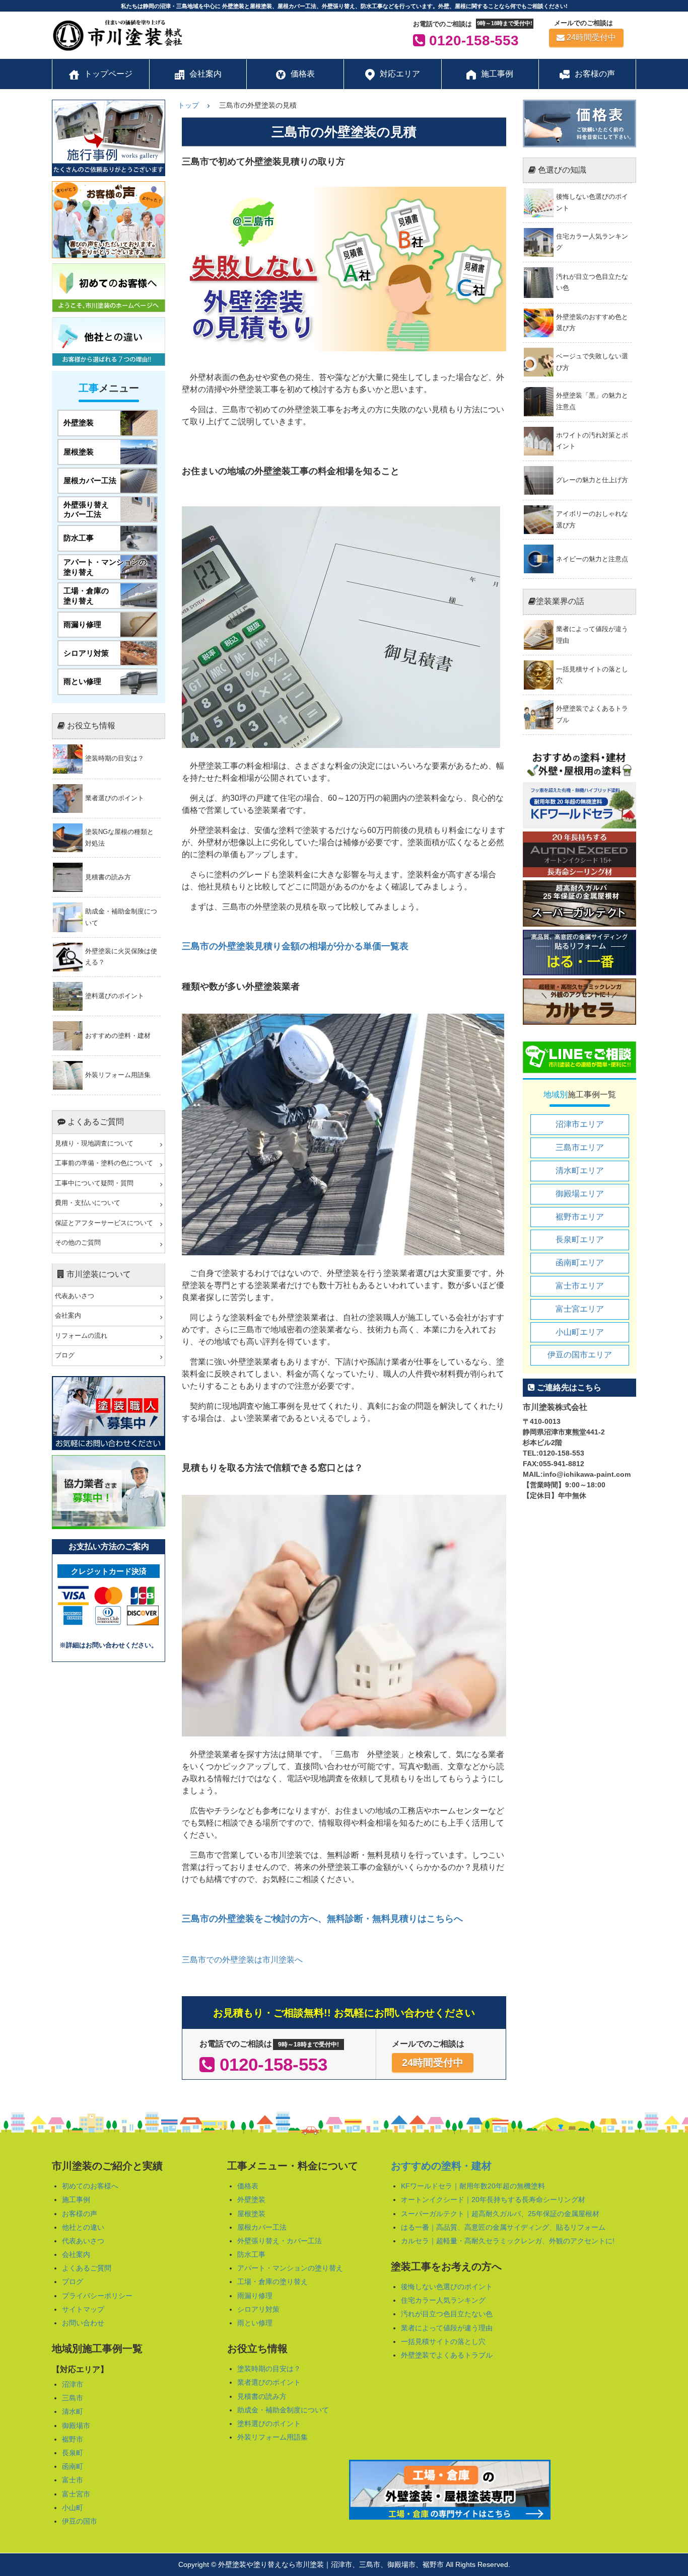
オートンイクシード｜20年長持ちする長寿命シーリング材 (493, 2200)
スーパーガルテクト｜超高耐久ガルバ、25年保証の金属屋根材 (500, 2214)
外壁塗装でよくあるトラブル (447, 2355)
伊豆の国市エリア (580, 1355)
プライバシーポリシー (97, 2296)
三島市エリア (580, 1147)
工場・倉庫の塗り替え (272, 2282)
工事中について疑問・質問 (94, 1183)
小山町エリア (580, 1332)
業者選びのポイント (269, 2382)
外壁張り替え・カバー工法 (280, 2241)
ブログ (65, 1355)
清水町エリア (580, 1170)
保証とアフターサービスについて (104, 1223)
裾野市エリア (580, 1217)
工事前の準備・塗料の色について (104, 1163)
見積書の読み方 (262, 2396)
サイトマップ (83, 2309)
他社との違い (83, 2227)
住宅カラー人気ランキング (443, 2300)
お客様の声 (80, 2214)
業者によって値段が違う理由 (447, 2328)
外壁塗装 (251, 2200)
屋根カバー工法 (262, 2227)
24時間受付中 (591, 37)
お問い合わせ (83, 2323)
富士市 (73, 2480)
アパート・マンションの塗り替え (290, 2268)
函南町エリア (580, 1263)
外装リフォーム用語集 (272, 2437)
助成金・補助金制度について (283, 2410)
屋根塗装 (251, 2214)
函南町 (73, 2466)
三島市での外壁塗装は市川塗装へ (242, 1960)
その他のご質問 (78, 1243)
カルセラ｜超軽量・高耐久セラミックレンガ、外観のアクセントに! (508, 2241)
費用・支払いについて (88, 1203)
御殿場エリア (580, 1194)
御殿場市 (76, 2426)
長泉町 (73, 2453)
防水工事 (251, 2254)
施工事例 (76, 2200)
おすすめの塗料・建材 (441, 2166)
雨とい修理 (255, 2323)
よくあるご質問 (87, 2268)
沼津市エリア (580, 1124)
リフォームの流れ (81, 1336)
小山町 (73, 2508)
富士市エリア (580, 1286)
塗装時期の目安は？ (269, 2369)
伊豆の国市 (80, 2521)
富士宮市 (76, 2494)
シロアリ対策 (258, 2309)
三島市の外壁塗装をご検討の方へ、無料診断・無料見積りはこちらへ (322, 1919)
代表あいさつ (75, 1296)
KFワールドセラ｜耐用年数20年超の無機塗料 (473, 2186)
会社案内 (68, 1316)
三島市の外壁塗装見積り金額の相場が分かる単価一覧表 (295, 946)
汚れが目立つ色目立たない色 (447, 2314)
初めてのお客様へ (90, 2186)
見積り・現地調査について (94, 1144)
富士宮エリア (580, 1309)
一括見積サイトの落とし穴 (443, 2341)
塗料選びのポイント (269, 2423)
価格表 (248, 2186)
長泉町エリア (580, 1239)
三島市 (73, 2398)
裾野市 (73, 2439)
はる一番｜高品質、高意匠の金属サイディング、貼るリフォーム (503, 2227)
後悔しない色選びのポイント (447, 2287)
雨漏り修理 (255, 2296)
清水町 (73, 2411)
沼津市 (73, 2384)
